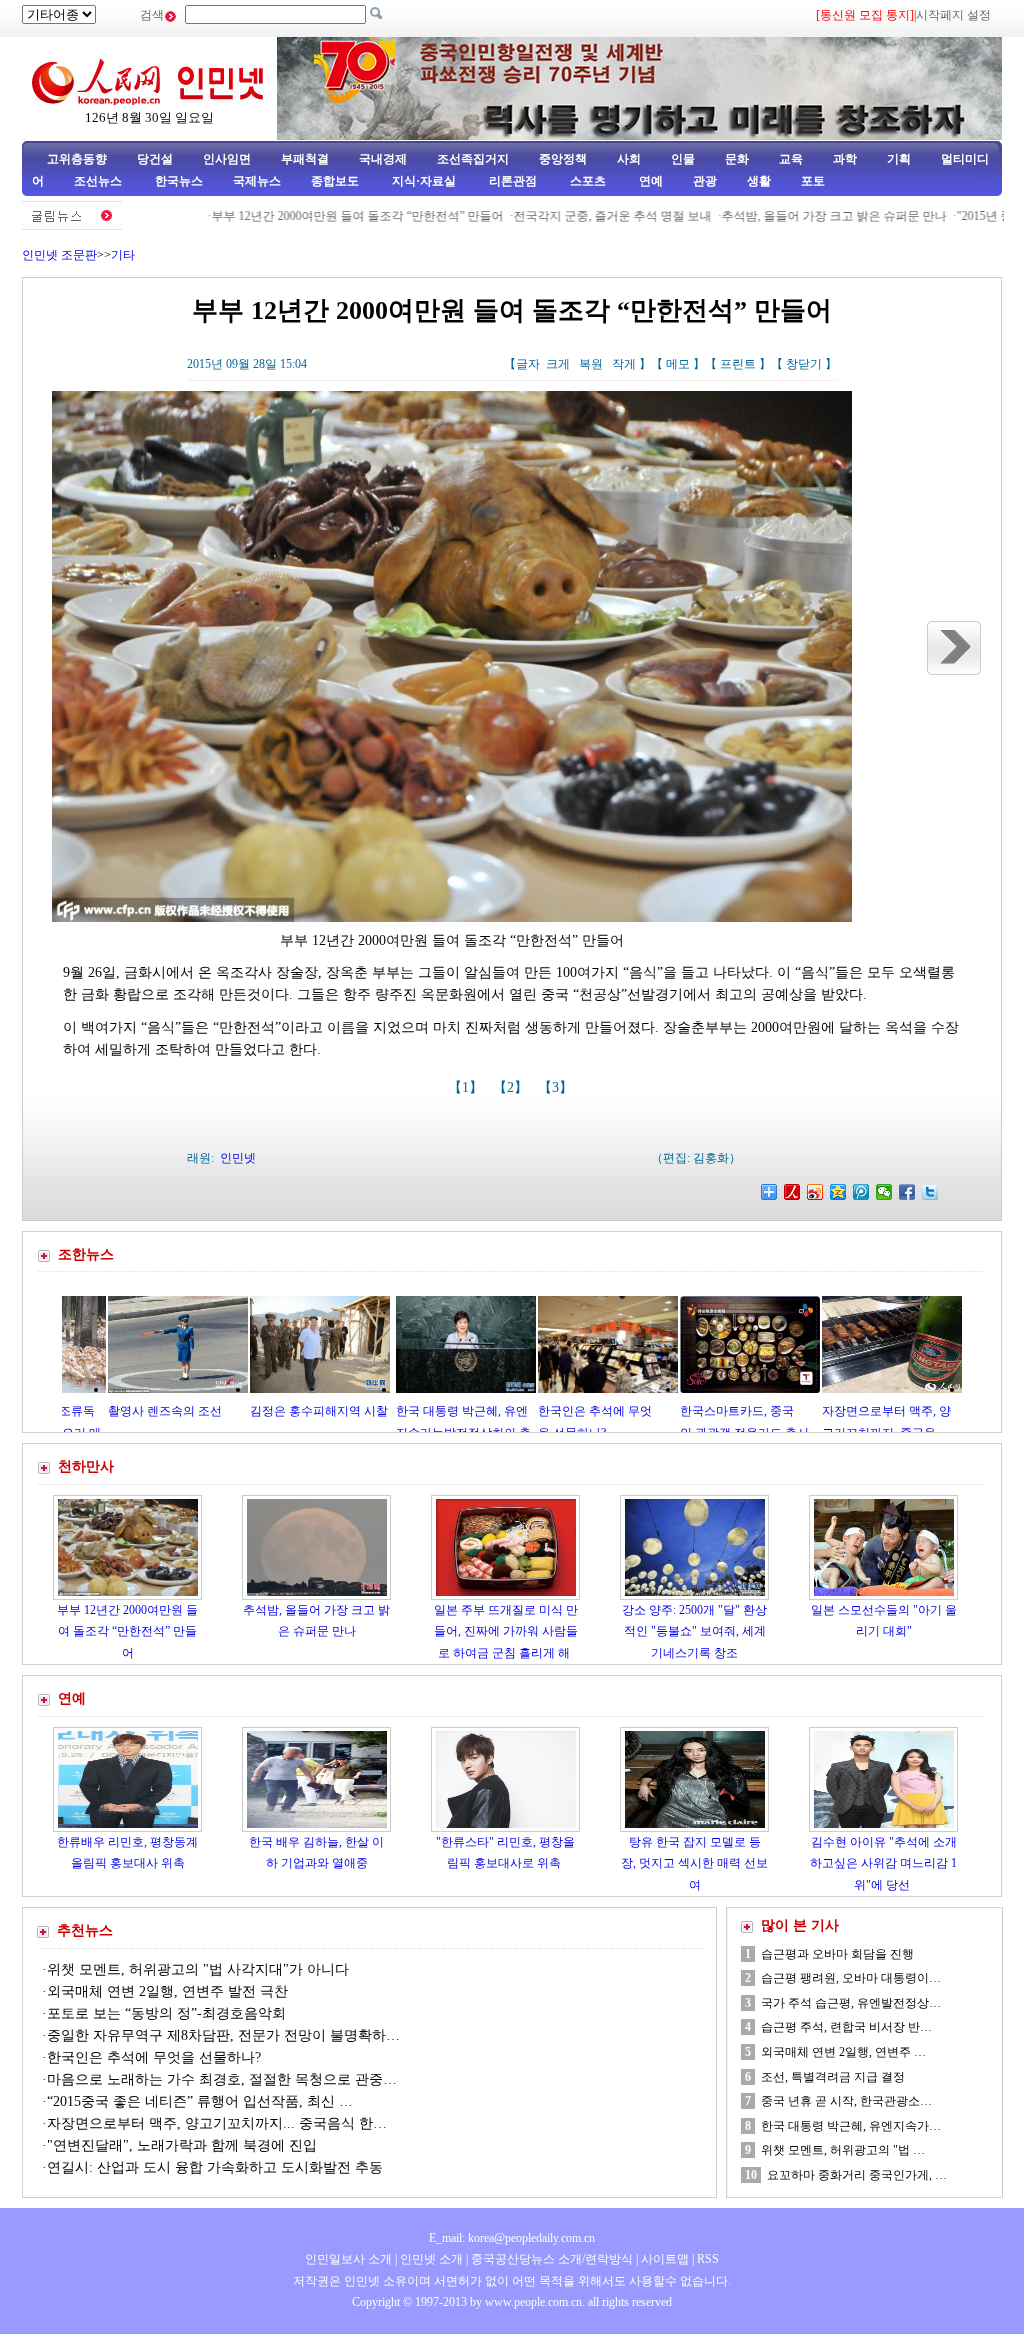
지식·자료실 (425, 181)
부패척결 (305, 159)
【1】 (467, 1087)
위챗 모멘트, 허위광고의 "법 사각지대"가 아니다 (198, 1969)
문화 (737, 159)
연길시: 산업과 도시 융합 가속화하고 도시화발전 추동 (215, 2167)
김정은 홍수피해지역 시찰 (232, 1411)
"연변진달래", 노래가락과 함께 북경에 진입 (182, 2145)
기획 (899, 159)
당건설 (155, 159)
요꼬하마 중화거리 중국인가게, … (857, 2175)
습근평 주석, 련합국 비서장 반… (846, 2027)
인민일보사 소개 (348, 2259)
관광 (705, 181)
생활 (759, 181)
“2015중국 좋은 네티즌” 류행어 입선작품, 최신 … (200, 2101)
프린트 (738, 364)
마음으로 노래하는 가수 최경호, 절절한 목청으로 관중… (222, 2079)
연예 (649, 181)
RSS (708, 2259)
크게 (558, 364)
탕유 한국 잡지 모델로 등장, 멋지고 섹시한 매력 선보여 (694, 1863)
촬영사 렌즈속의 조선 (78, 1411)
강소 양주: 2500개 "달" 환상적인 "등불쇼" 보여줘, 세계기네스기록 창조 (694, 1631)
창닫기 (804, 364)
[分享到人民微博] (792, 1192)
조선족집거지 (473, 159)
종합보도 (335, 181)
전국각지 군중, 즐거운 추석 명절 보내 (551, 216)
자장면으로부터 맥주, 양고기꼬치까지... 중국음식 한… (217, 2123)
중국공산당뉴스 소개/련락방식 (552, 2259)
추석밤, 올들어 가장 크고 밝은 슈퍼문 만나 (772, 216)
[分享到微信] (884, 1192)
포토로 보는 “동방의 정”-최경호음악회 (166, 2013)
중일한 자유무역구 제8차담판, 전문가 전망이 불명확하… (223, 2035)
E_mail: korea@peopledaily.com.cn (512, 2238)
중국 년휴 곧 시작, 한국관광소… (846, 2101)
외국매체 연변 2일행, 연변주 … (843, 2052)
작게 (624, 364)
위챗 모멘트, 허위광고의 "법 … (843, 2150)
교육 (791, 159)
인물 (683, 159)
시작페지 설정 (953, 15)
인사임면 (227, 159)
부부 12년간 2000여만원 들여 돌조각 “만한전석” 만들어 (296, 216)
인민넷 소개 (430, 2259)
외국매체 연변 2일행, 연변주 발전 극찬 (167, 1991)
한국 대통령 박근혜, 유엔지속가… (851, 2126)
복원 (591, 364)
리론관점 (513, 181)
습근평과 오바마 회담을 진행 (837, 1954)
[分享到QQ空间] (838, 1192)
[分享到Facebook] (907, 1192)
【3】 (557, 1087)
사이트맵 (665, 2259)
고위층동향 (77, 159)
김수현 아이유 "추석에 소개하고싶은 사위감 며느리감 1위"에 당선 (883, 1863)
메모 (678, 364)
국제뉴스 (257, 181)
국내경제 (383, 159)
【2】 (512, 1087)
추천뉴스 (85, 1930)
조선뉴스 (99, 181)
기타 (123, 255)
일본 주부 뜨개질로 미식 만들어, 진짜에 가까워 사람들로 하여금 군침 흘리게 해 (506, 1631)
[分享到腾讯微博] (861, 1192)
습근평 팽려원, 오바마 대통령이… (851, 1978)
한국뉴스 (179, 181)
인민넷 (238, 1158)
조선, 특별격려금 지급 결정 (833, 2077)
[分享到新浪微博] (815, 1192)
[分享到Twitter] (930, 1192)
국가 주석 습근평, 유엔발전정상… (851, 2003)
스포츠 (586, 181)
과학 (845, 159)
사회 (629, 159)
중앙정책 (563, 159)
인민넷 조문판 (59, 255)
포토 (813, 181)
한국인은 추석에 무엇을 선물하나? (154, 2057)
